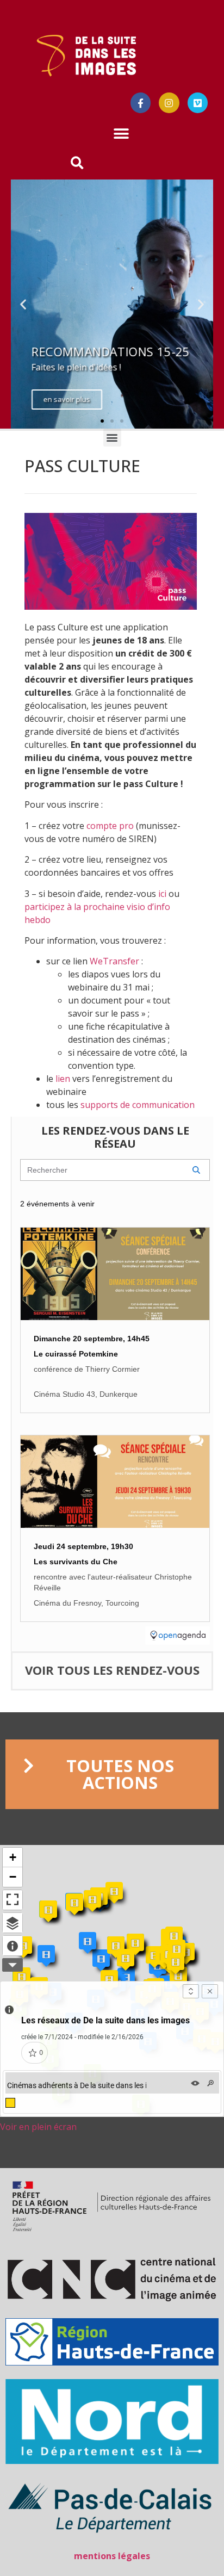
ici (162, 894)
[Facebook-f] (141, 103)
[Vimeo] (198, 103)
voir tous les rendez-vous (112, 1670)
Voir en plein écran (38, 2127)
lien (63, 1079)
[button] (122, 134)
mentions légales (112, 2556)
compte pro (110, 826)
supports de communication (138, 1105)
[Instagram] (169, 103)
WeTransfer (114, 961)
